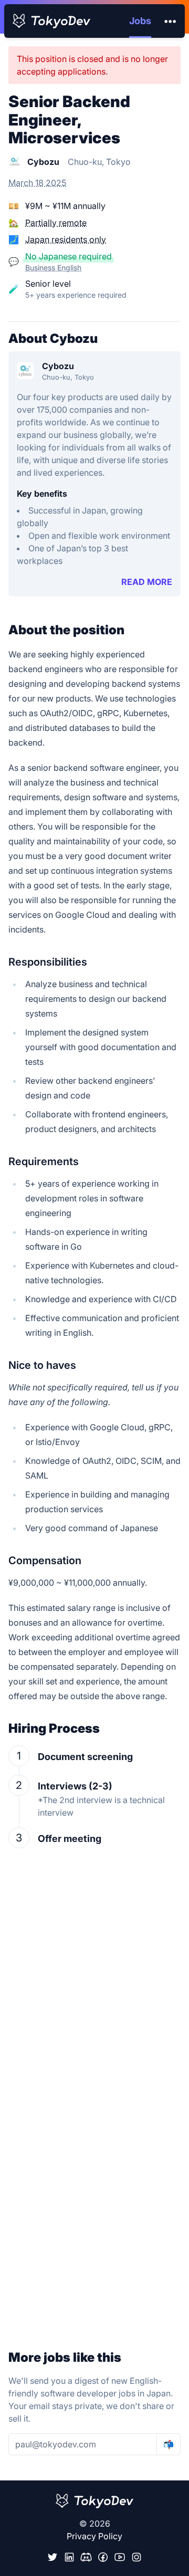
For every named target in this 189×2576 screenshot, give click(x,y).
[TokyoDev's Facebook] (103, 2557)
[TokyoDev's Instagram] (136, 2557)
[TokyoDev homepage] (51, 21)
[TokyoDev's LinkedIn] (69, 2557)
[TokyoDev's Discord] (86, 2557)
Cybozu (58, 366)
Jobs (140, 21)
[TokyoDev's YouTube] (120, 2557)
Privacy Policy (94, 2536)
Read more (147, 582)
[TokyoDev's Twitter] (52, 2557)
